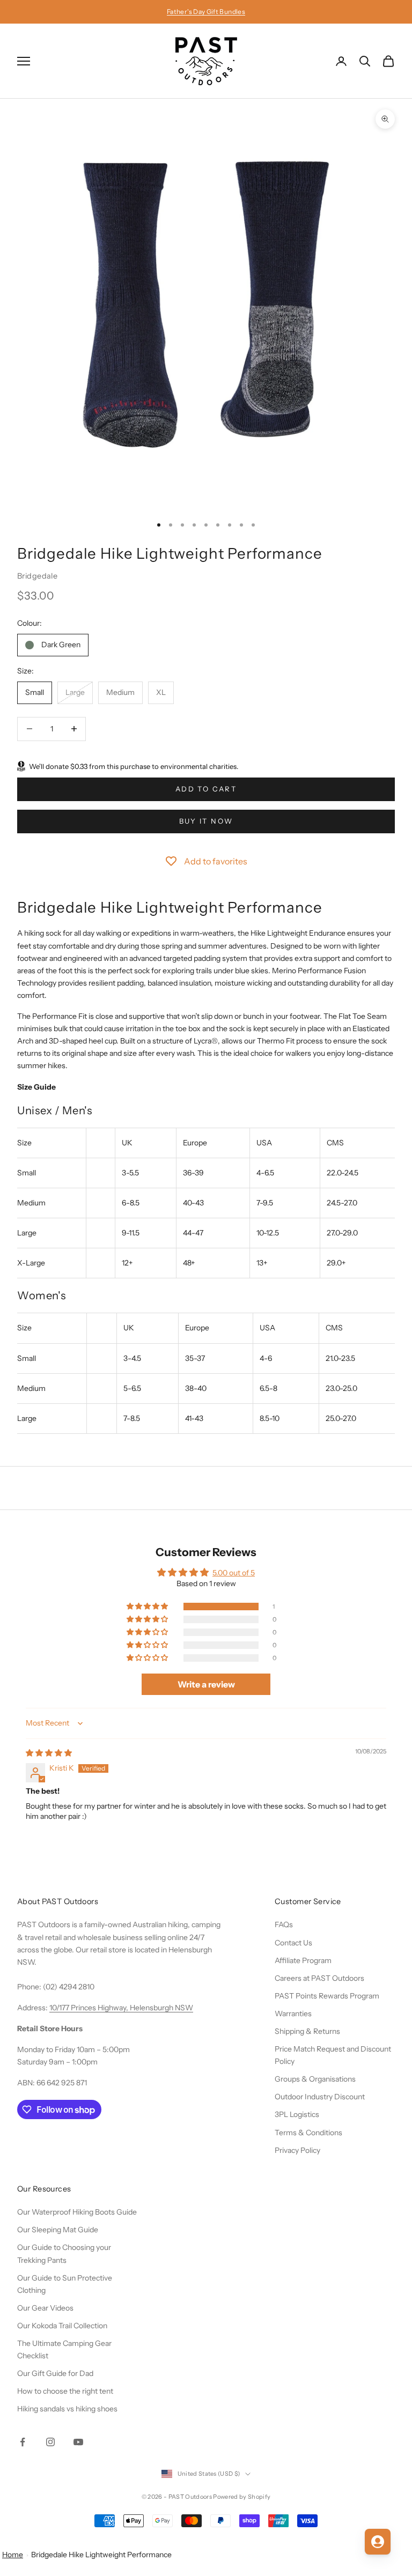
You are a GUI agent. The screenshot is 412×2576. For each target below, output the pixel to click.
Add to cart (206, 789)
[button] (148, 1607)
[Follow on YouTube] (78, 2442)
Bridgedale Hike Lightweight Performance (101, 2555)
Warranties (293, 2014)
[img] (49, 1753)
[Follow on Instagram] (50, 2442)
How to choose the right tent (65, 2391)
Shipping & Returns (307, 2031)
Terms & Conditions (308, 2133)
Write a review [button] (206, 1684)
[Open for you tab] (378, 2542)
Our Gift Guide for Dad (55, 2373)
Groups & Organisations (315, 2079)
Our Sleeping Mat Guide (58, 2230)
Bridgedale (37, 576)
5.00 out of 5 (234, 1573)
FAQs (284, 1924)
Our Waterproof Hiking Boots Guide (77, 2212)
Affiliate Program (303, 1960)
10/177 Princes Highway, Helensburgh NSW (121, 2008)
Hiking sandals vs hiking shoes (67, 2409)
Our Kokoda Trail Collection (62, 2326)
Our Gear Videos (45, 2308)
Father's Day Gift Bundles (206, 12)
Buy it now (206, 821)
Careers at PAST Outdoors (319, 1978)
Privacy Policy (297, 2150)
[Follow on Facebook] (23, 2442)
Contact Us (293, 1943)
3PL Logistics (297, 2114)
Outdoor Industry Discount (320, 2097)
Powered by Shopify (242, 2497)
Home (13, 2555)
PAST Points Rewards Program (327, 1996)
